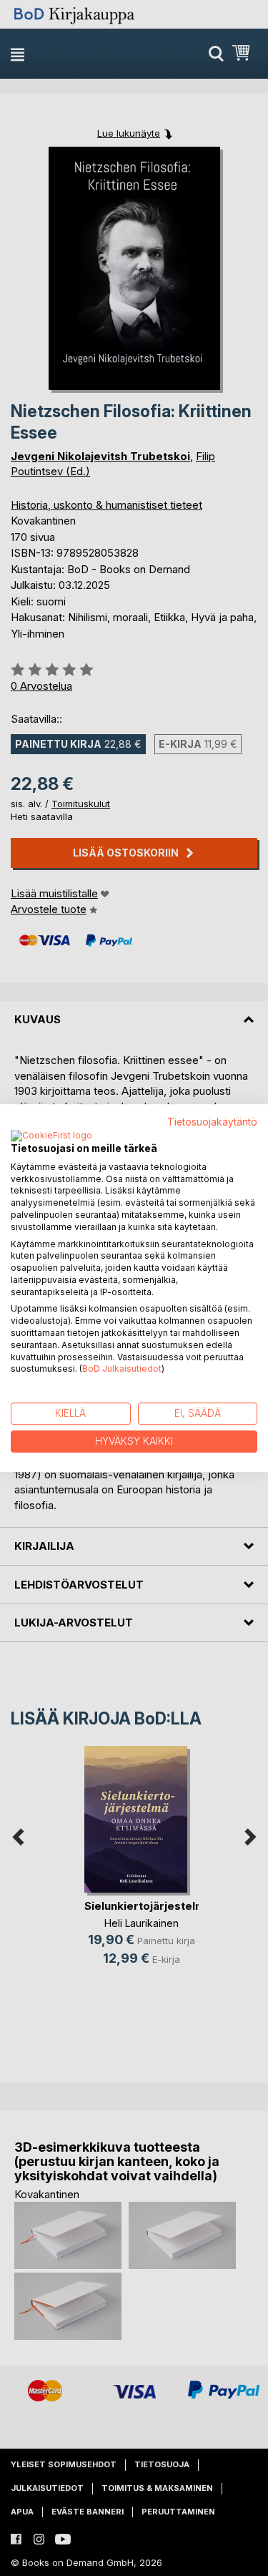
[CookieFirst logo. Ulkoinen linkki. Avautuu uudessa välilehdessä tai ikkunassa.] (51, 1136)
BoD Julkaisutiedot (122, 1369)
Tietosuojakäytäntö (212, 1122)
